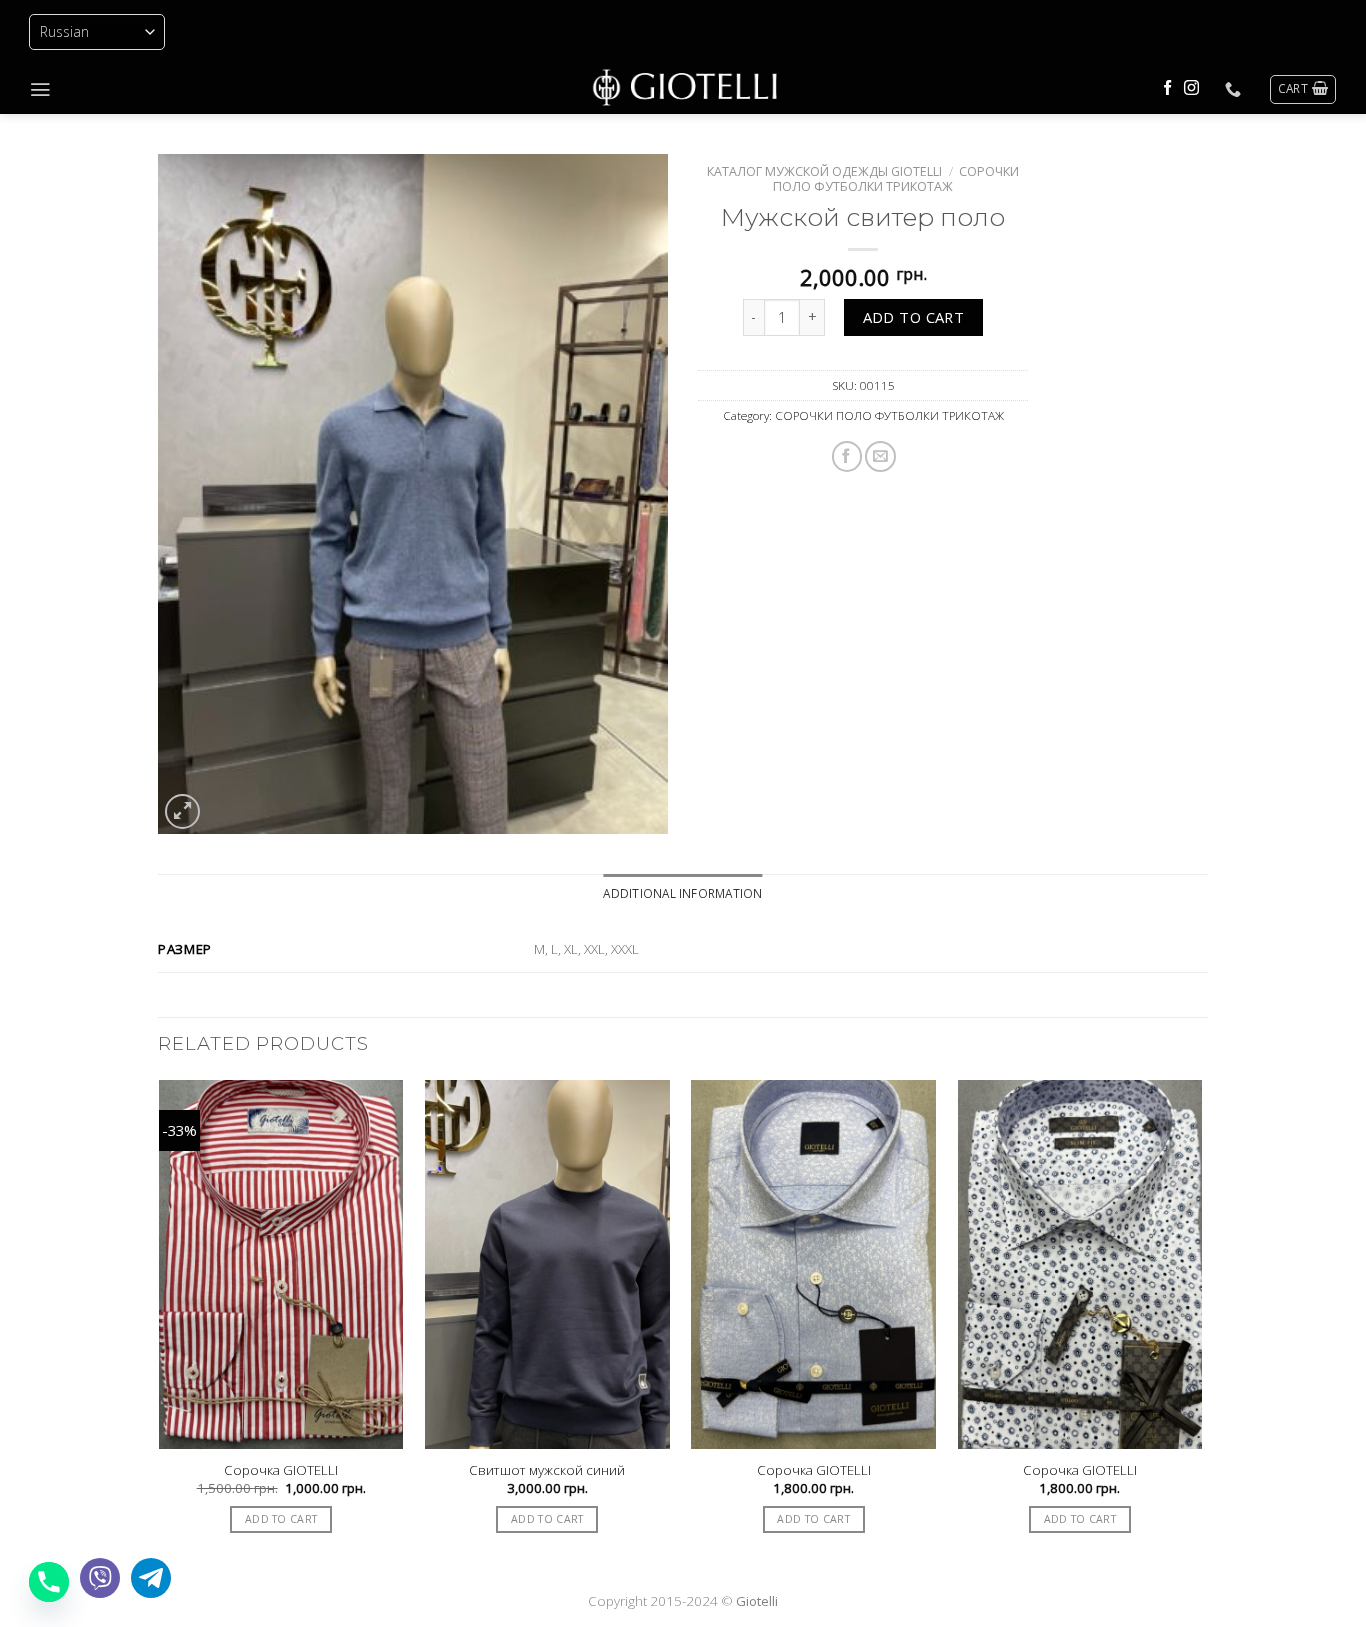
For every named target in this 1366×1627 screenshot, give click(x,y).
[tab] (682, 893)
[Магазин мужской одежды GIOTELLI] (683, 89)
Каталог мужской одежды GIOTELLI (824, 171)
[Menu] (40, 89)
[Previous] (159, 1329)
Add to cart (914, 317)
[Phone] (49, 1582)
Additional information (682, 893)
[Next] (1202, 1329)
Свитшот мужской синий (547, 1470)
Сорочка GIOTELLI (281, 1470)
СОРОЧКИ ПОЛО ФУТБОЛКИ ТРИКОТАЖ (896, 179)
